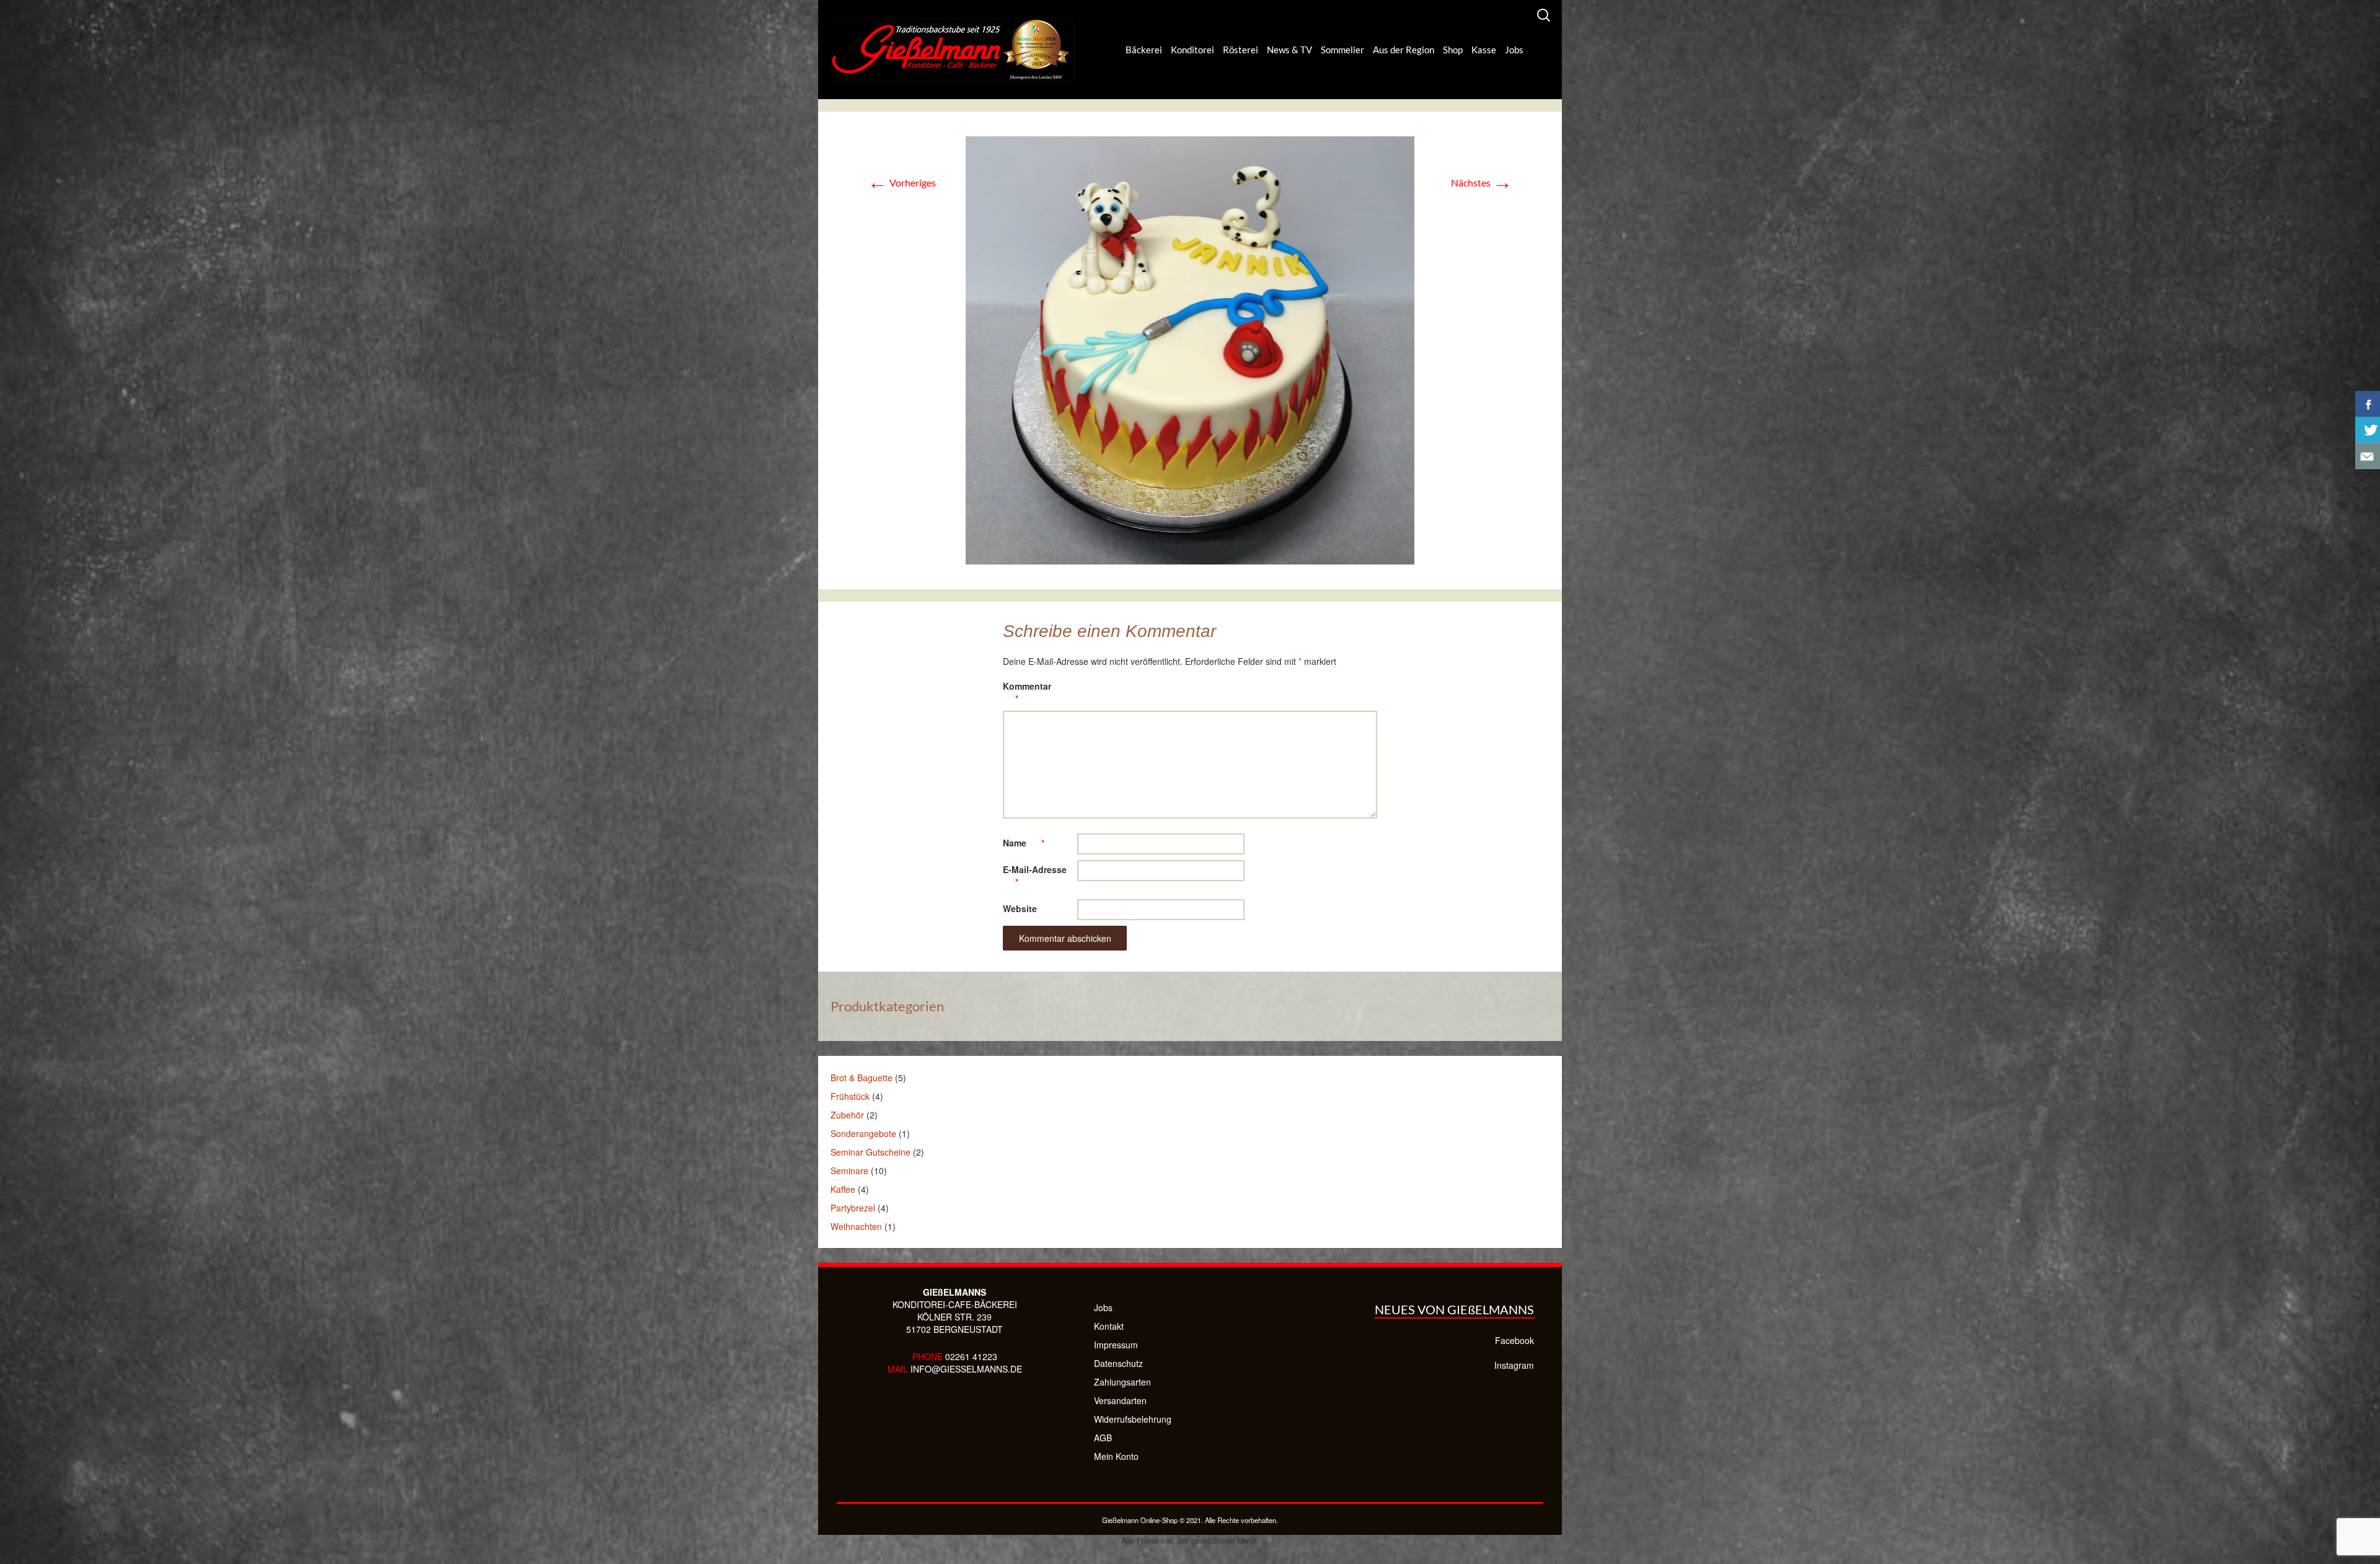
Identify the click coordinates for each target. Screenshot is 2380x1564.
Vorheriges (902, 182)
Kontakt (1109, 1326)
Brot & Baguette (862, 1078)
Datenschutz (1118, 1363)
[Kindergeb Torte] (1190, 349)
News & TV (1289, 50)
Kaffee (843, 1189)
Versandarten (1120, 1400)
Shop (1453, 50)
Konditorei (1192, 50)
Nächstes (1482, 182)
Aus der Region (1404, 50)
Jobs (1514, 50)
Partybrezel (853, 1208)
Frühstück (850, 1096)
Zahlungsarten (1122, 1382)
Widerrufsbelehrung (1133, 1419)
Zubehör (847, 1115)
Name (1024, 843)
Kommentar (1027, 692)
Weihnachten (856, 1226)
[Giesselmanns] (952, 50)
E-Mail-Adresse (1035, 876)
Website (1020, 908)
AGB (1103, 1438)
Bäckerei (1144, 50)
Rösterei (1241, 50)
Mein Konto (1116, 1456)
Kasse (1484, 50)
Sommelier (1342, 50)
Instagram (1514, 1365)
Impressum (1116, 1345)
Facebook (1514, 1340)
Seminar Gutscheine (870, 1152)
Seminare (849, 1171)
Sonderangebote (863, 1133)
